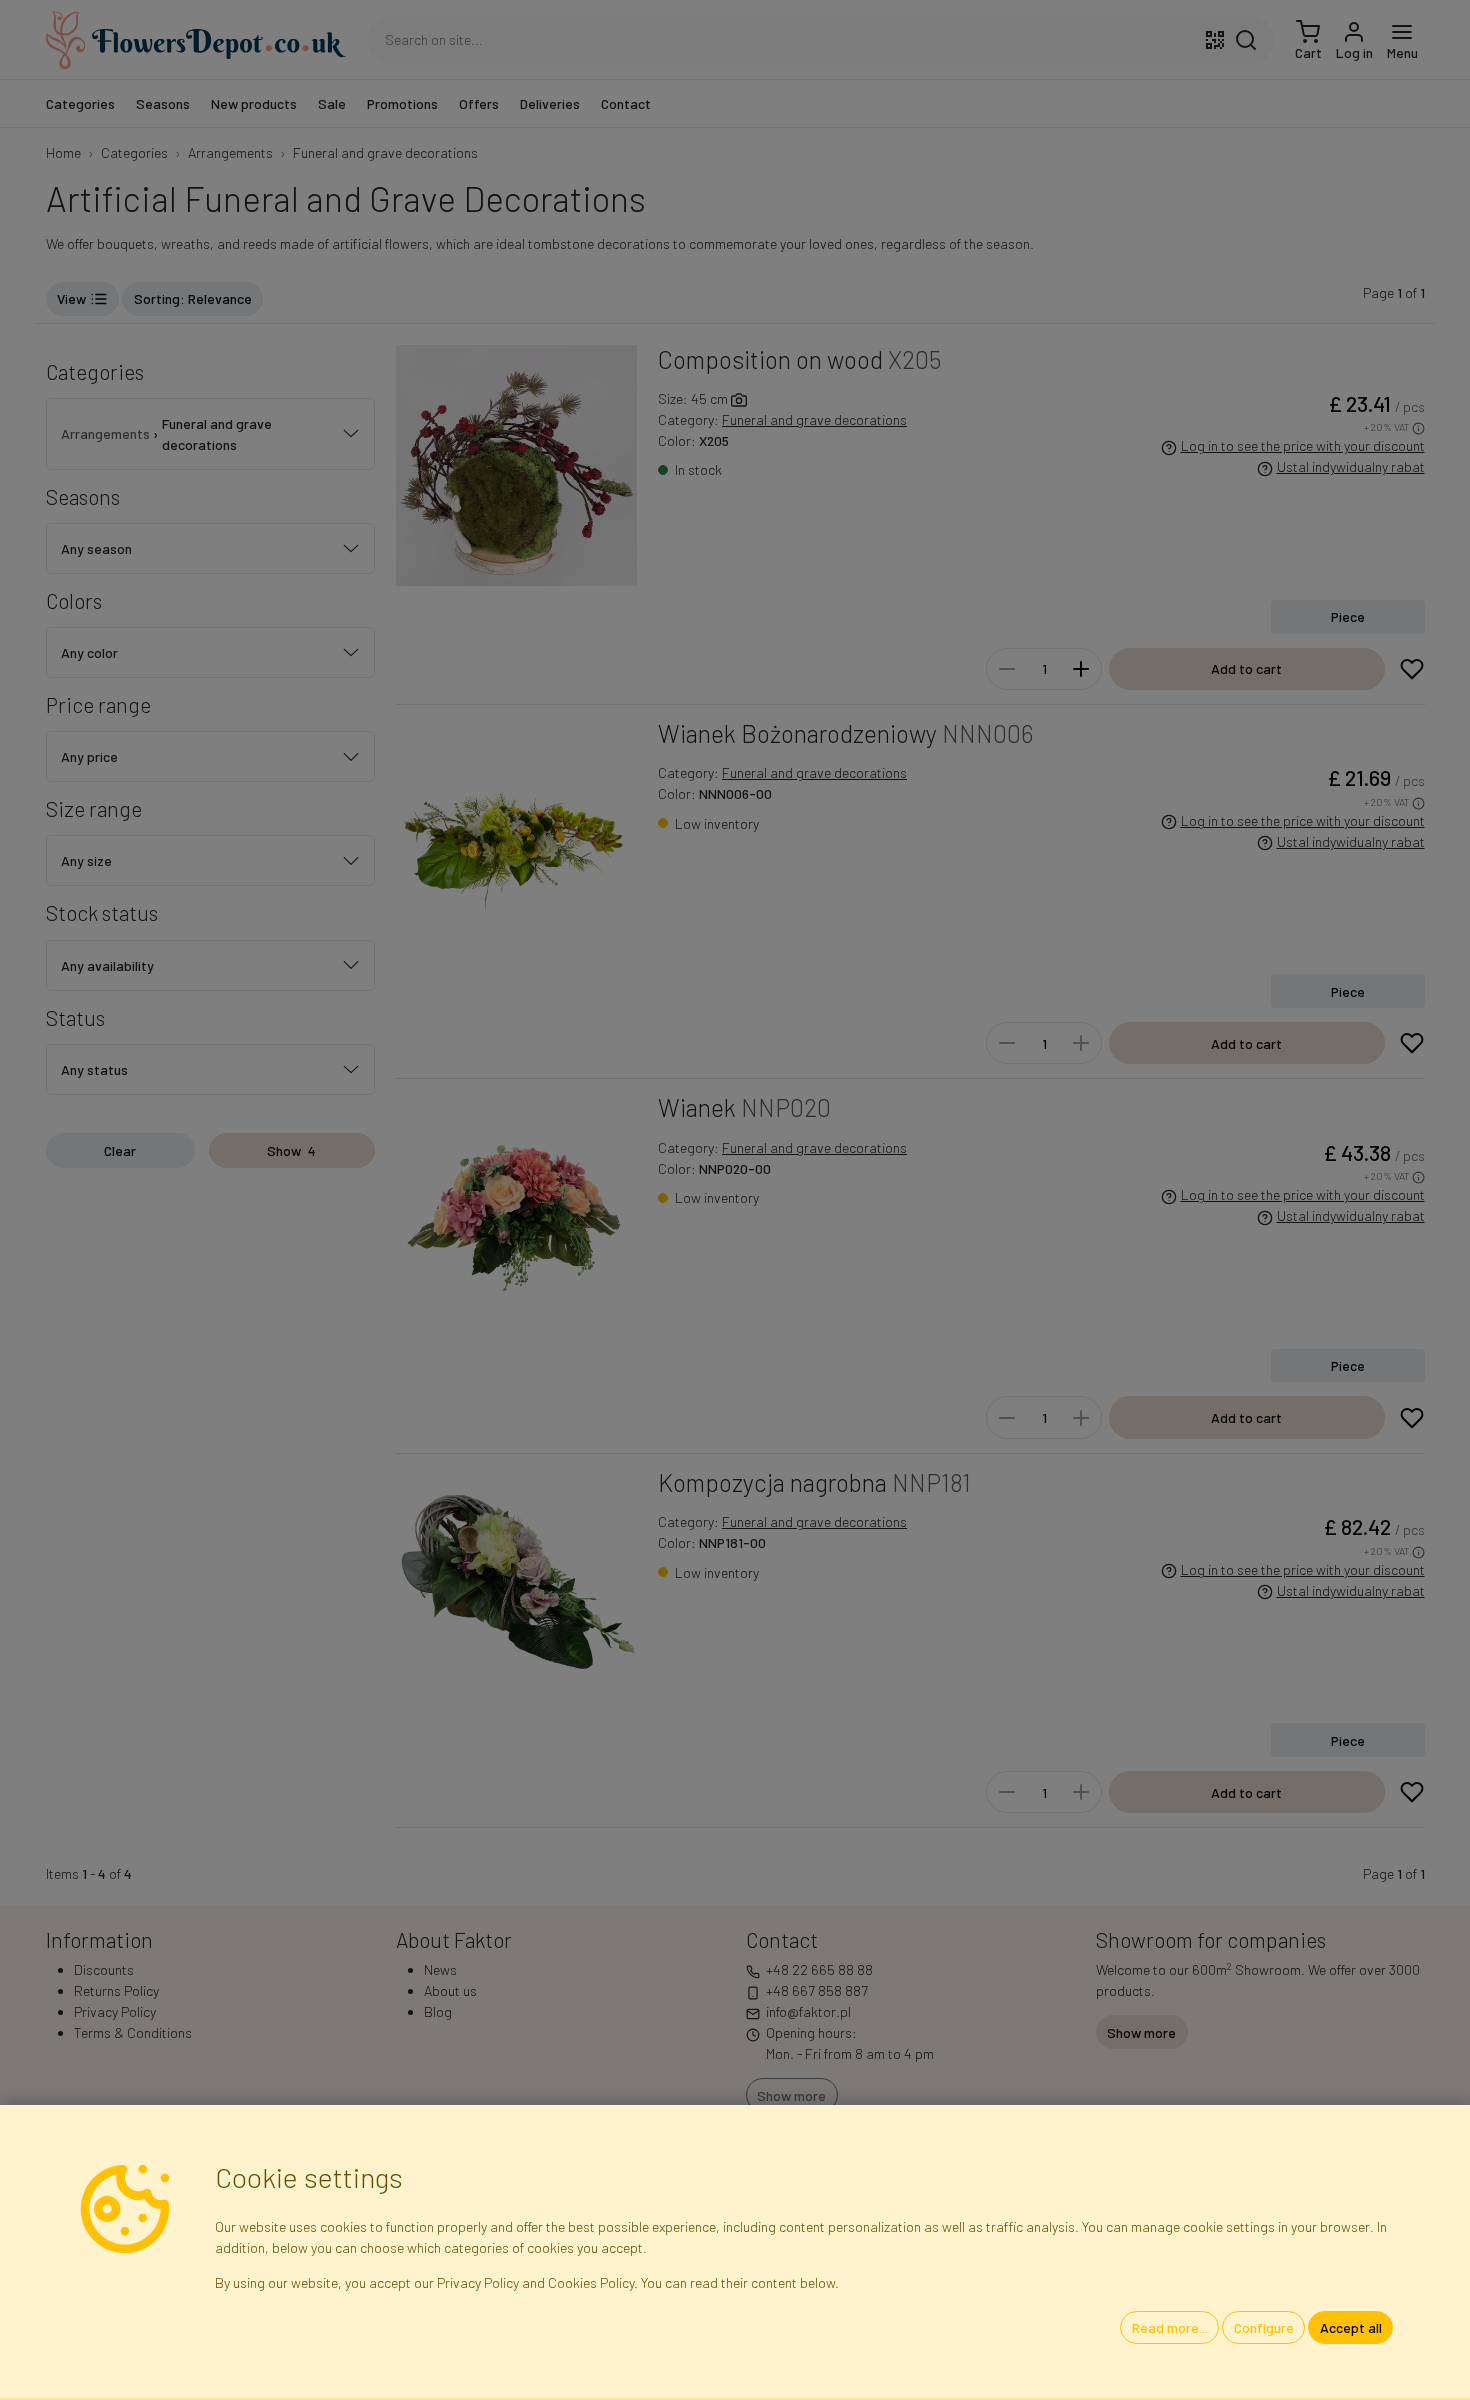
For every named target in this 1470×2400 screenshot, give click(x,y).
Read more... (1170, 2327)
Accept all (1351, 2327)
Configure (1264, 2327)
